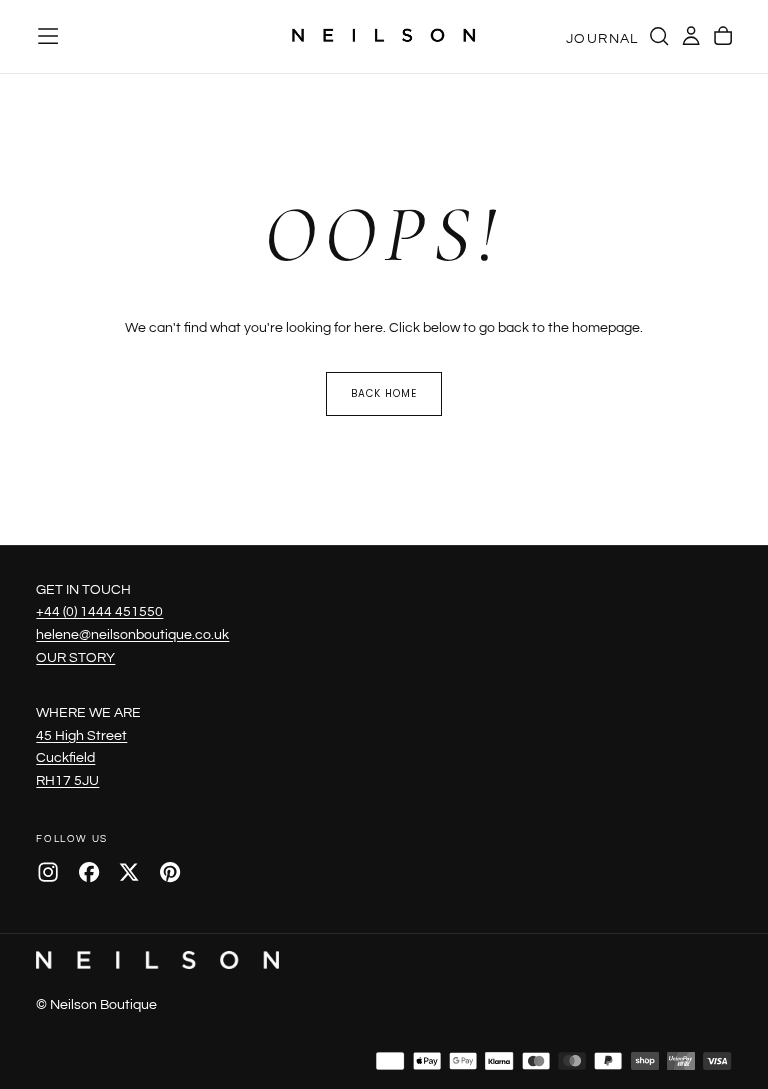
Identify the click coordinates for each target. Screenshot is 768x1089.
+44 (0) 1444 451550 (99, 611)
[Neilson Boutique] (157, 960)
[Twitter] (129, 872)
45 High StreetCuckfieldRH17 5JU (81, 758)
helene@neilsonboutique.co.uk (132, 634)
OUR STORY (75, 657)
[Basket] (723, 36)
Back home (384, 393)
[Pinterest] (170, 872)
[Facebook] (89, 872)
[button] (48, 36)
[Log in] (691, 36)
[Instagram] (48, 872)
